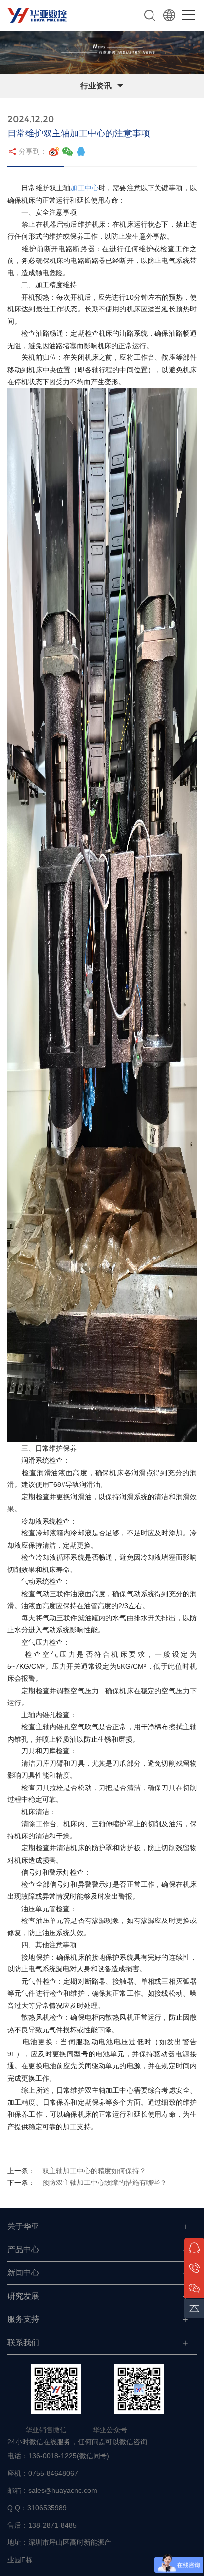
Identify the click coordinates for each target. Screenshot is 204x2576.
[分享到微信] (68, 151)
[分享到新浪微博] (54, 151)
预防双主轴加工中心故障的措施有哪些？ (104, 2183)
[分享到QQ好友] (81, 151)
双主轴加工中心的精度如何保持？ (94, 2171)
